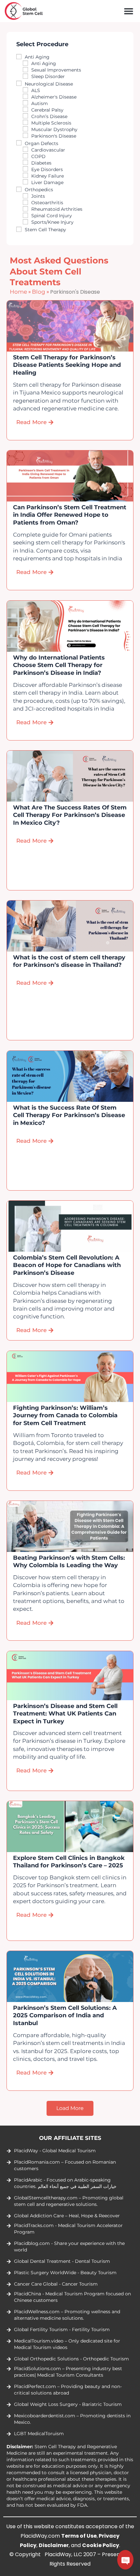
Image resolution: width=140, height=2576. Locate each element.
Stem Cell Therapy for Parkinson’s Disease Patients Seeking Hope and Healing (67, 365)
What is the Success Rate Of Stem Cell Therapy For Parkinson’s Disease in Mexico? (69, 1115)
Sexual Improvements (56, 70)
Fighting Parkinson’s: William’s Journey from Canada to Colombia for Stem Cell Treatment (65, 1415)
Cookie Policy (101, 2545)
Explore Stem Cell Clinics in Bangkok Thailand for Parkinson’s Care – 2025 (69, 1862)
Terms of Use (79, 2536)
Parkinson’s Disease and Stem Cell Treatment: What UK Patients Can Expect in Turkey (65, 1713)
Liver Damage (47, 182)
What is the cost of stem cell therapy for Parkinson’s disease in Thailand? (69, 961)
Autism (40, 103)
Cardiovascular (48, 150)
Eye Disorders (47, 169)
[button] (128, 11)
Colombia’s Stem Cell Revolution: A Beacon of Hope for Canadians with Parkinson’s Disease (67, 1266)
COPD (38, 156)
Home (18, 292)
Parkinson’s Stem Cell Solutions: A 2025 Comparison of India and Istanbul (65, 2016)
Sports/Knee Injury (52, 222)
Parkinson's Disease (54, 136)
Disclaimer (54, 2545)
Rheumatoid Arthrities (57, 209)
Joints (38, 196)
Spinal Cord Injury (52, 216)
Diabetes (41, 163)
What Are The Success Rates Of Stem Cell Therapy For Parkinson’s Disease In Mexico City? (70, 815)
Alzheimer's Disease (54, 97)
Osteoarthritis (47, 203)
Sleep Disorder (48, 76)
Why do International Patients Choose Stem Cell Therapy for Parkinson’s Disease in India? (59, 665)
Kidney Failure (48, 176)
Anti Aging (37, 57)
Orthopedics (39, 190)
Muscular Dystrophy (54, 129)
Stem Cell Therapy (45, 230)
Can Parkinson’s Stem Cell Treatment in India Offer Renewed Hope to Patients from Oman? (70, 515)
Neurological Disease (49, 84)
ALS (36, 90)
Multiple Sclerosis (51, 123)
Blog (39, 292)
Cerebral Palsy (47, 110)
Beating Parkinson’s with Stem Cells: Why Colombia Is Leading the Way (69, 1562)
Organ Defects (42, 143)
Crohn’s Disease (49, 116)
